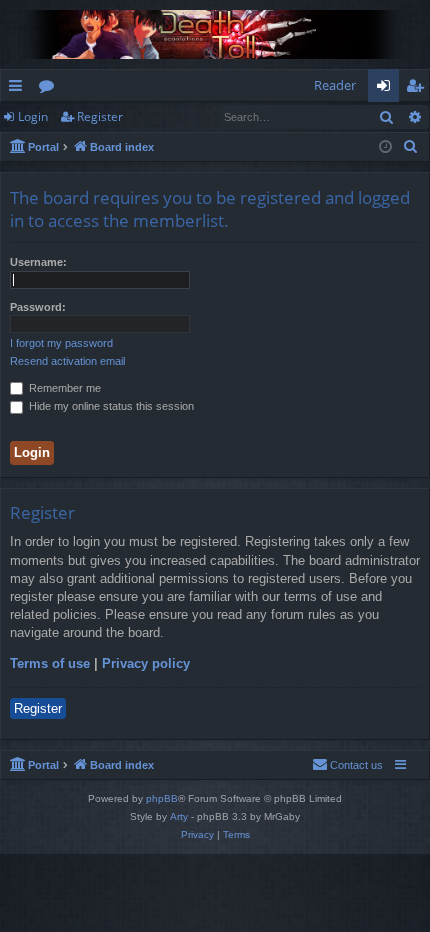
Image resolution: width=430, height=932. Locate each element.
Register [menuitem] (419, 89)
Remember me (63, 388)
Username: (38, 262)
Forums (50, 89)
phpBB (162, 798)
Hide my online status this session (110, 406)
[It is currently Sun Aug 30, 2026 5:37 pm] (385, 147)
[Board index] (215, 34)
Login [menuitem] (387, 89)
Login (33, 116)
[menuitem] (411, 147)
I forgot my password (61, 343)
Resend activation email (67, 361)
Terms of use (50, 663)
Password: (38, 307)
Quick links (19, 89)
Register (100, 116)
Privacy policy (146, 663)
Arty (179, 816)
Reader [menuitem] (335, 85)
